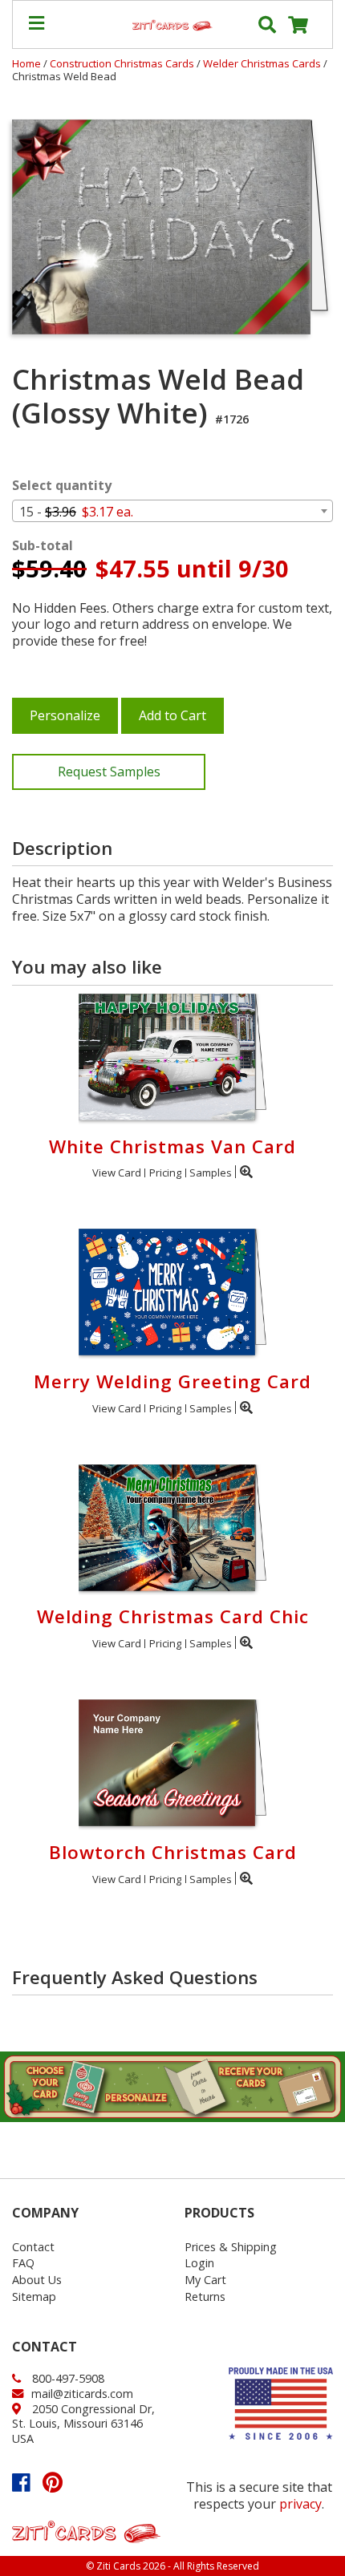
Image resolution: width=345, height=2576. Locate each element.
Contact (33, 2247)
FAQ (23, 2263)
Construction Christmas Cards (123, 63)
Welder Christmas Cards (263, 63)
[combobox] (172, 511)
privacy (300, 2504)
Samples (211, 1173)
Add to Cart (172, 715)
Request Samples (109, 772)
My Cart (205, 2280)
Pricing (165, 1173)
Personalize (65, 715)
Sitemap (34, 2297)
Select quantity (62, 486)
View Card (117, 1173)
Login (199, 2263)
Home (26, 63)
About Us (37, 2280)
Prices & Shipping (231, 2247)
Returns (205, 2297)
